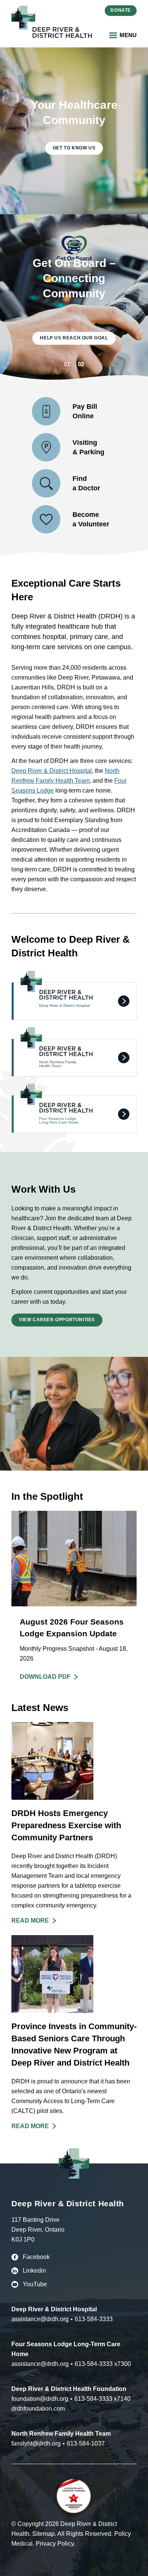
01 (67, 364)
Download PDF (45, 1677)
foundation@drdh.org (40, 2399)
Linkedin (34, 2271)
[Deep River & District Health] (52, 22)
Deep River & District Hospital (52, 771)
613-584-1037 (86, 2443)
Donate (121, 10)
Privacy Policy (55, 2544)
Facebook (36, 2257)
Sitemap (43, 2534)
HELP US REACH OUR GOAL (74, 338)
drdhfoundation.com (38, 2409)
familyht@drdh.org (36, 2443)
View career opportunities (57, 1320)
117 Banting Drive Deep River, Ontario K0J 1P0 (38, 2230)
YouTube (35, 2284)
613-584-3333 (94, 2319)
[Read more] (74, 1824)
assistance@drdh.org (40, 2319)
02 (81, 364)
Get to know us (74, 148)
